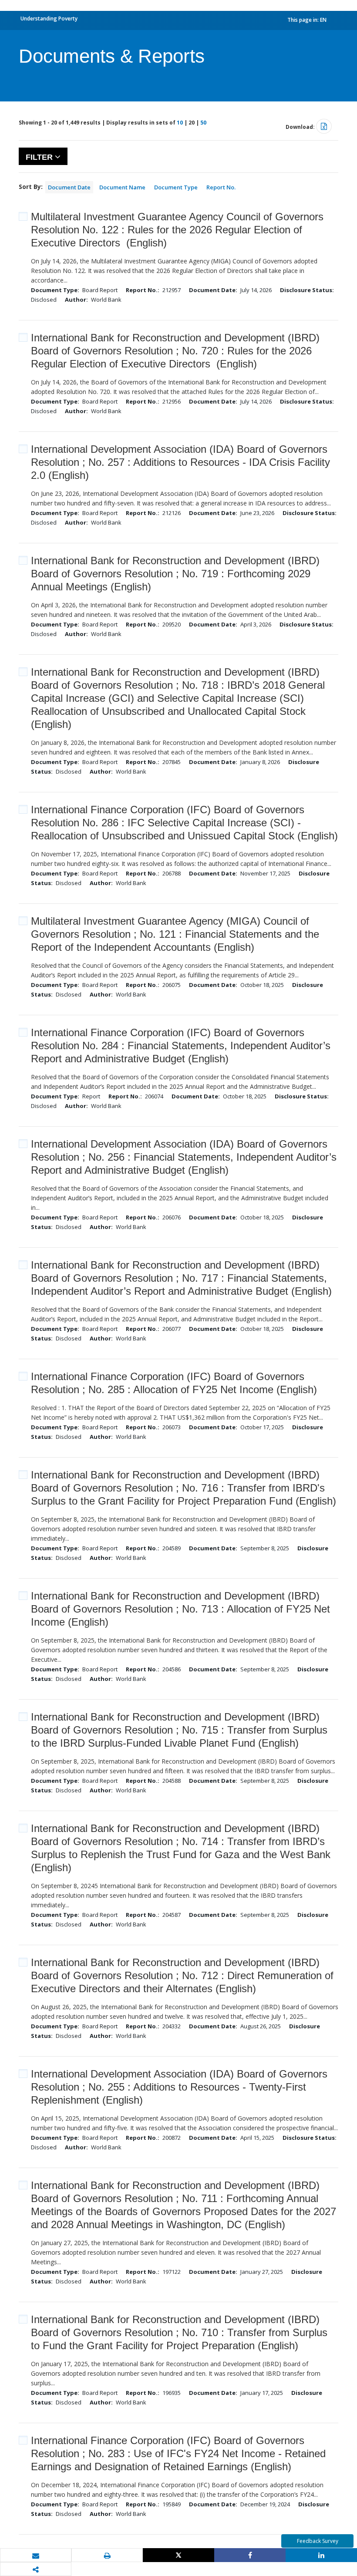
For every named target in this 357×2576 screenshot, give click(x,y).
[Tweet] (178, 2555)
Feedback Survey (318, 2541)
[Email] (36, 2556)
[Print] (107, 2556)
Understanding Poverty (49, 19)
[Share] (250, 2555)
